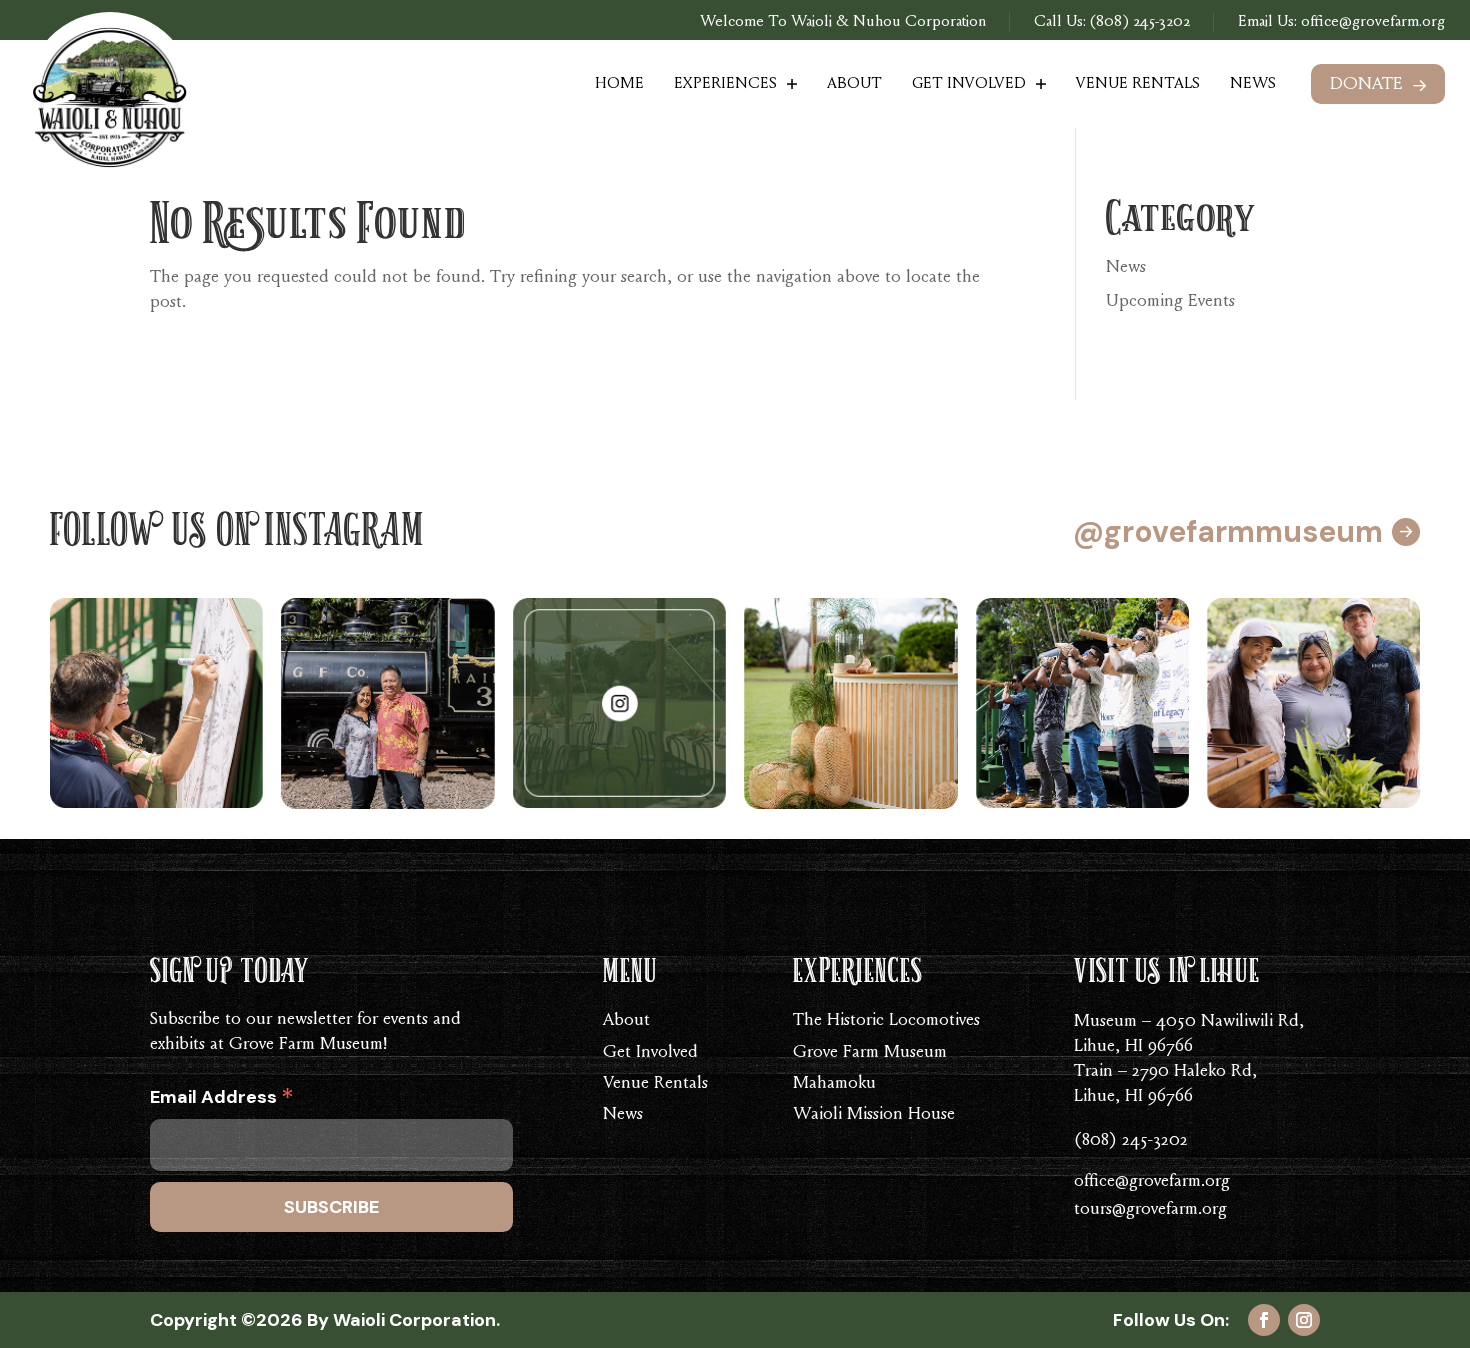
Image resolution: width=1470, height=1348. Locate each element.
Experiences (725, 84)
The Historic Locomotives (886, 1021)
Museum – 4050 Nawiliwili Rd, (1189, 1022)
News (1253, 84)
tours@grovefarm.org (1150, 1210)
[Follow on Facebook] (1264, 1320)
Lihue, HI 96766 (1133, 1047)
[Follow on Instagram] (1304, 1320)
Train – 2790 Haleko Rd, (1165, 1072)
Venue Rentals (1138, 84)
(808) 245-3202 (1140, 22)
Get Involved (969, 84)
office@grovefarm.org (1371, 22)
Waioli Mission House (874, 1115)
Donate (1366, 85)
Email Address (222, 1100)
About (854, 84)
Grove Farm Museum (870, 1053)
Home (619, 84)
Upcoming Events (1170, 302)
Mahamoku (834, 1084)
